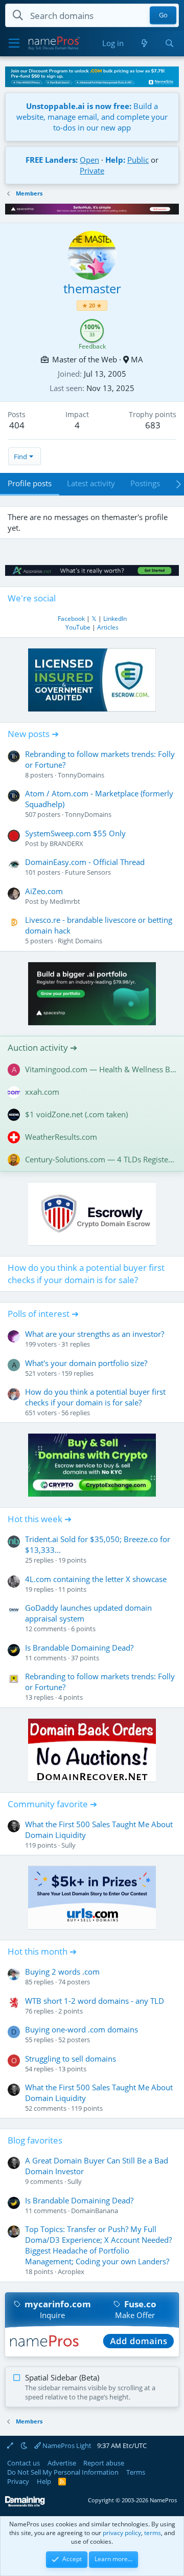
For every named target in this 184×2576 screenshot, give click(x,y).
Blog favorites (35, 2140)
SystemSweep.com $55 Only (75, 833)
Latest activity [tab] (91, 483)
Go (163, 15)
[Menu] (14, 44)
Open (89, 160)
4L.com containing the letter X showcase (96, 1579)
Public (138, 160)
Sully (68, 1845)
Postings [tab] (145, 483)
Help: (115, 160)
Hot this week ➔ (40, 1519)
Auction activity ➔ (42, 1047)
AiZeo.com (44, 891)
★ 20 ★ (92, 305)
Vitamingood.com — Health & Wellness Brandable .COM (101, 1069)
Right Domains (80, 941)
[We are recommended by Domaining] (25, 2505)
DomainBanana (95, 2211)
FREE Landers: (52, 160)
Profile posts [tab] (30, 483)
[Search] (169, 43)
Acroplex (71, 2271)
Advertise (62, 2463)
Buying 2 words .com (62, 1972)
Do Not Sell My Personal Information (63, 2472)
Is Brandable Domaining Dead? (79, 1648)
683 (153, 425)
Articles (108, 627)
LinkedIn (115, 619)
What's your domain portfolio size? (86, 1363)
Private (92, 170)
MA (137, 359)
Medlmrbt (65, 901)
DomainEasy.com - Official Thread (85, 862)
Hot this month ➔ (42, 1951)
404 (17, 425)
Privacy (18, 2481)
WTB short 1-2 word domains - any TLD (95, 2001)
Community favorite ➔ (52, 1804)
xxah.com (42, 1092)
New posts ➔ (33, 734)
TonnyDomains (81, 775)
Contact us (24, 2463)
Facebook (71, 619)
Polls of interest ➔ (43, 1314)
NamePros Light (66, 2445)
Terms (136, 2472)
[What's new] (144, 43)
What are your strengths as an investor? (95, 1334)
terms (153, 2533)
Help (44, 2481)
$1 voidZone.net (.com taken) (76, 1114)
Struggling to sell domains (71, 2059)
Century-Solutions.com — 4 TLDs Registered (101, 1159)
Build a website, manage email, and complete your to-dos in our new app (92, 117)
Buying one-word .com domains (82, 2029)
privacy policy (122, 2533)
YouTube (78, 627)
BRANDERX (66, 843)
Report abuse (104, 2463)
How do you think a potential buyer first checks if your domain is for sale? (86, 1274)
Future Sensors (88, 872)
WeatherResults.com (61, 1137)
